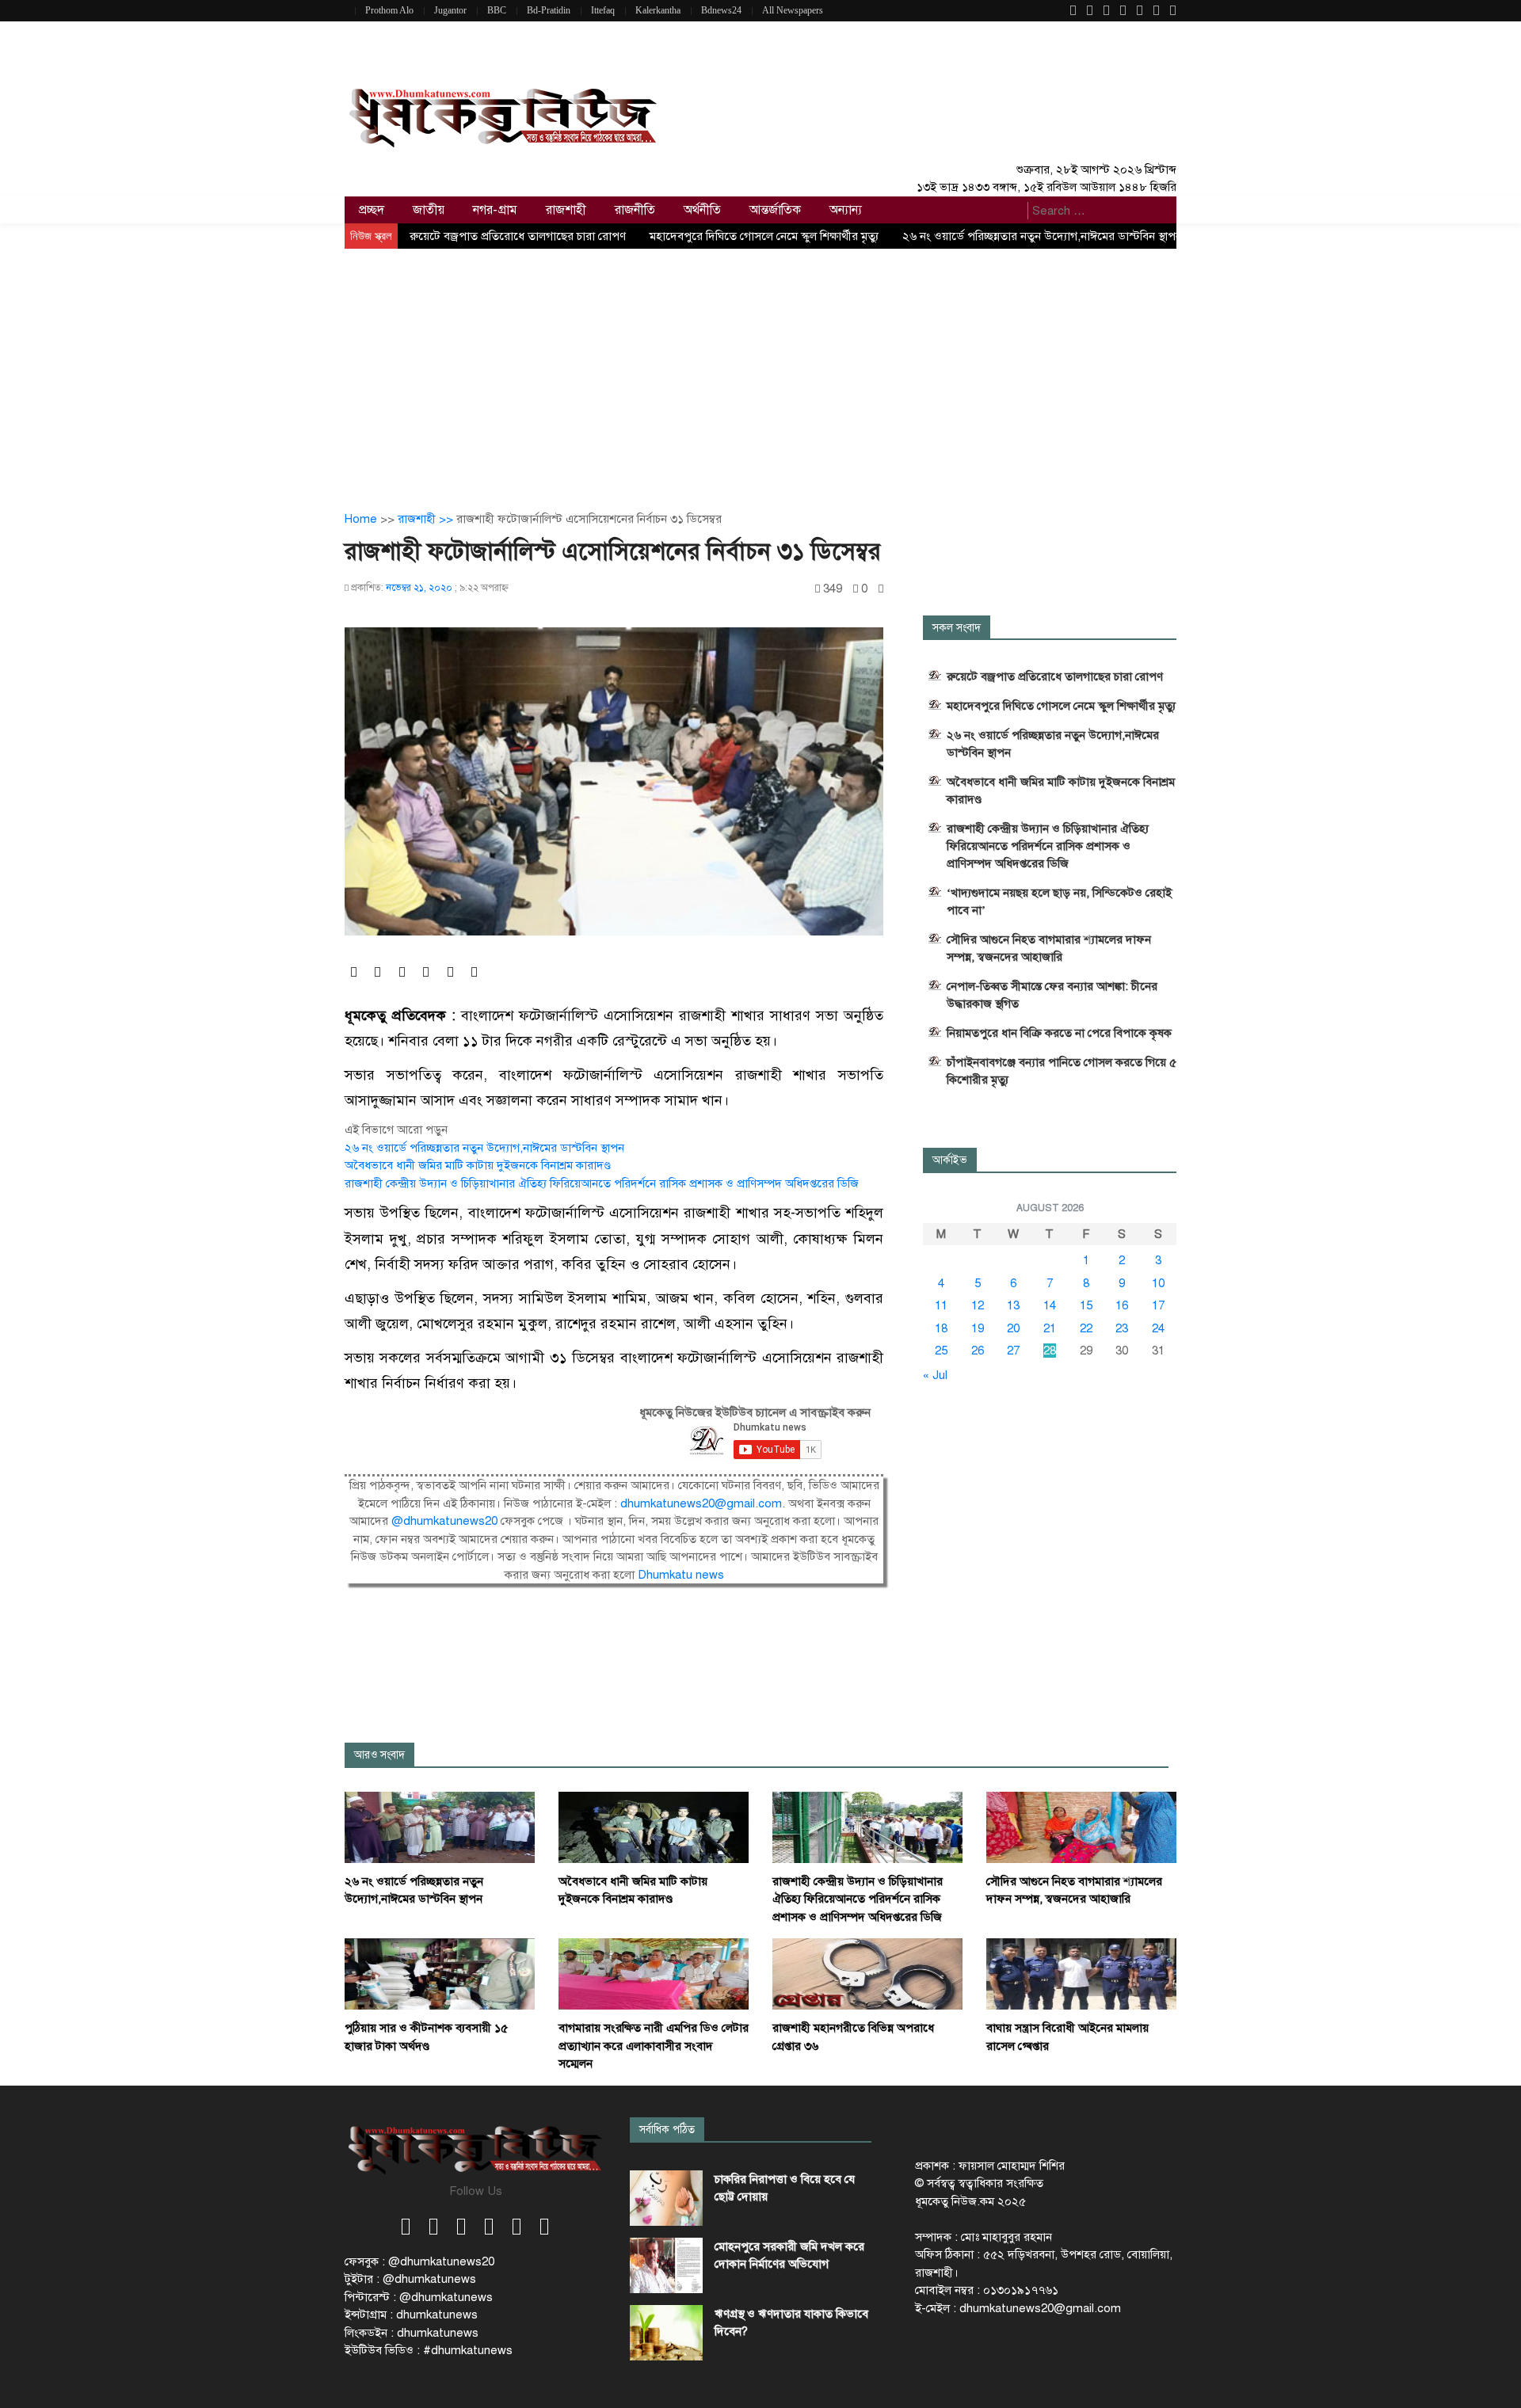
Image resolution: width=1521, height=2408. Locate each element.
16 (1122, 1305)
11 (941, 1305)
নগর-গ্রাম (495, 210)
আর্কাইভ (950, 1160)
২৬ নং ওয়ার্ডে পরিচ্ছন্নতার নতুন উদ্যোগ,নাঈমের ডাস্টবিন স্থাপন (1042, 236)
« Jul (935, 1375)
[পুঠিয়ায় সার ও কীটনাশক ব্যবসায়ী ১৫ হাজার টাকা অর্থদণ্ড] (440, 1973)
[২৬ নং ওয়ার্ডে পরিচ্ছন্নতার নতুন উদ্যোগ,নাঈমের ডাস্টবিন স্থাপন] (440, 1827)
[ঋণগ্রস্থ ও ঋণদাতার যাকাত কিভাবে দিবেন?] (666, 2333)
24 (1158, 1328)
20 (1013, 1328)
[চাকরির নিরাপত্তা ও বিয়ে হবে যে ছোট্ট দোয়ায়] (666, 2198)
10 (1158, 1283)
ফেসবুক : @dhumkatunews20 (419, 2261)
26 (978, 1351)
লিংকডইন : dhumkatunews (412, 2333)
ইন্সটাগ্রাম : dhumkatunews (411, 2315)
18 (941, 1328)
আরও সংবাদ (379, 1755)
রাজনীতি (635, 210)
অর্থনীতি (702, 210)
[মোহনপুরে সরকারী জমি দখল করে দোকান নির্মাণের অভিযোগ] (666, 2265)
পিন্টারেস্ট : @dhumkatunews (419, 2297)
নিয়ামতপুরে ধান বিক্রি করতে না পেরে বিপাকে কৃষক (1059, 1033)
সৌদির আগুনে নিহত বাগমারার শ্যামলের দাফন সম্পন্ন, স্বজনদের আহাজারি (1049, 948)
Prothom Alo (389, 10)
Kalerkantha (658, 10)
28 (1050, 1351)
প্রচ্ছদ (372, 210)
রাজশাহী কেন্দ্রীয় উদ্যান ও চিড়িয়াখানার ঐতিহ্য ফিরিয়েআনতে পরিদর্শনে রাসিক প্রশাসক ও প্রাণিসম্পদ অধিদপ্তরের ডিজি (602, 1183)
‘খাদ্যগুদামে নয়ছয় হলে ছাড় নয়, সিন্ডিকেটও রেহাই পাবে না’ (1059, 901)
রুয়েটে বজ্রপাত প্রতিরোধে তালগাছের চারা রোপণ (518, 236)
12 (978, 1305)
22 (1086, 1328)
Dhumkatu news (681, 1575)
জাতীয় (429, 210)
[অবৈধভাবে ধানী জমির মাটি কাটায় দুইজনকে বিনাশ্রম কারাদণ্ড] (654, 1827)
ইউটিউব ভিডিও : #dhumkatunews (429, 2350)
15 (1086, 1305)
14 (1050, 1305)
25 (941, 1351)
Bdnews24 (721, 10)
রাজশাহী (566, 210)
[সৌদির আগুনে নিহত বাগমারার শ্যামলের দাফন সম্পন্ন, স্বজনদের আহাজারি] (1081, 1827)
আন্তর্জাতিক (775, 210)
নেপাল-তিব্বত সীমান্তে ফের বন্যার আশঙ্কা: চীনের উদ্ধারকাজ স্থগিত (1052, 995)
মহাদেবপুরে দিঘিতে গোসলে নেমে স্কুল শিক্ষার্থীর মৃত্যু (764, 236)
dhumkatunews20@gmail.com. (704, 1503)
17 (1158, 1305)
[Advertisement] (760, 368)
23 (1122, 1328)
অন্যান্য (846, 210)
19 (978, 1328)
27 (1013, 1351)
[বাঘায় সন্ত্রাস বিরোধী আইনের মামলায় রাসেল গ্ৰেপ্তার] (1081, 1973)
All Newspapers (793, 10)
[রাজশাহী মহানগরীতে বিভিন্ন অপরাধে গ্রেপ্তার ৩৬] (867, 1973)
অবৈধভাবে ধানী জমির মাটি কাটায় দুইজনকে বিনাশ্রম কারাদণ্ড (478, 1165)
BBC (497, 10)
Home (361, 519)
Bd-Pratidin (549, 10)
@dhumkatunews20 (444, 1521)
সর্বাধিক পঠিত (667, 2130)
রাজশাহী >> (427, 519)
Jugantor (450, 10)
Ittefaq (603, 10)
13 (1013, 1305)
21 (1050, 1328)
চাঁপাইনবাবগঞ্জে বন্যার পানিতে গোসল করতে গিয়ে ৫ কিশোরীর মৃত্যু (1062, 1071)
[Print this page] (881, 589)
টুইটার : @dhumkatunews (410, 2279)
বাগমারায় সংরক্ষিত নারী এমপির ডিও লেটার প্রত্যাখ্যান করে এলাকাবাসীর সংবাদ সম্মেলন (654, 2046)
